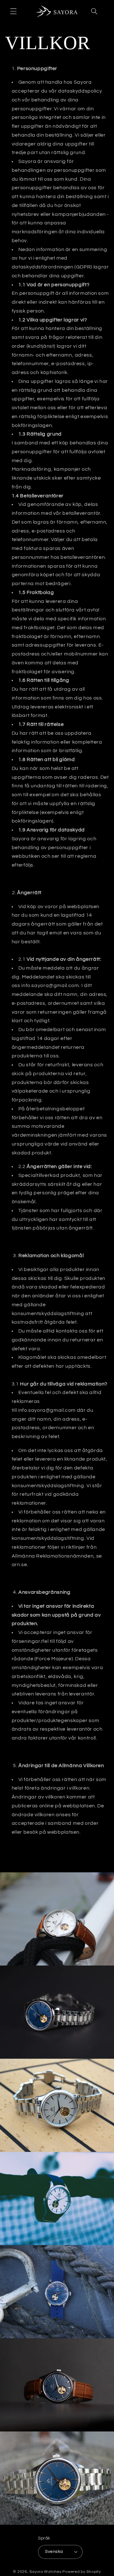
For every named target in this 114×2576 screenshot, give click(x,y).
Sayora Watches (45, 2572)
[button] (13, 11)
